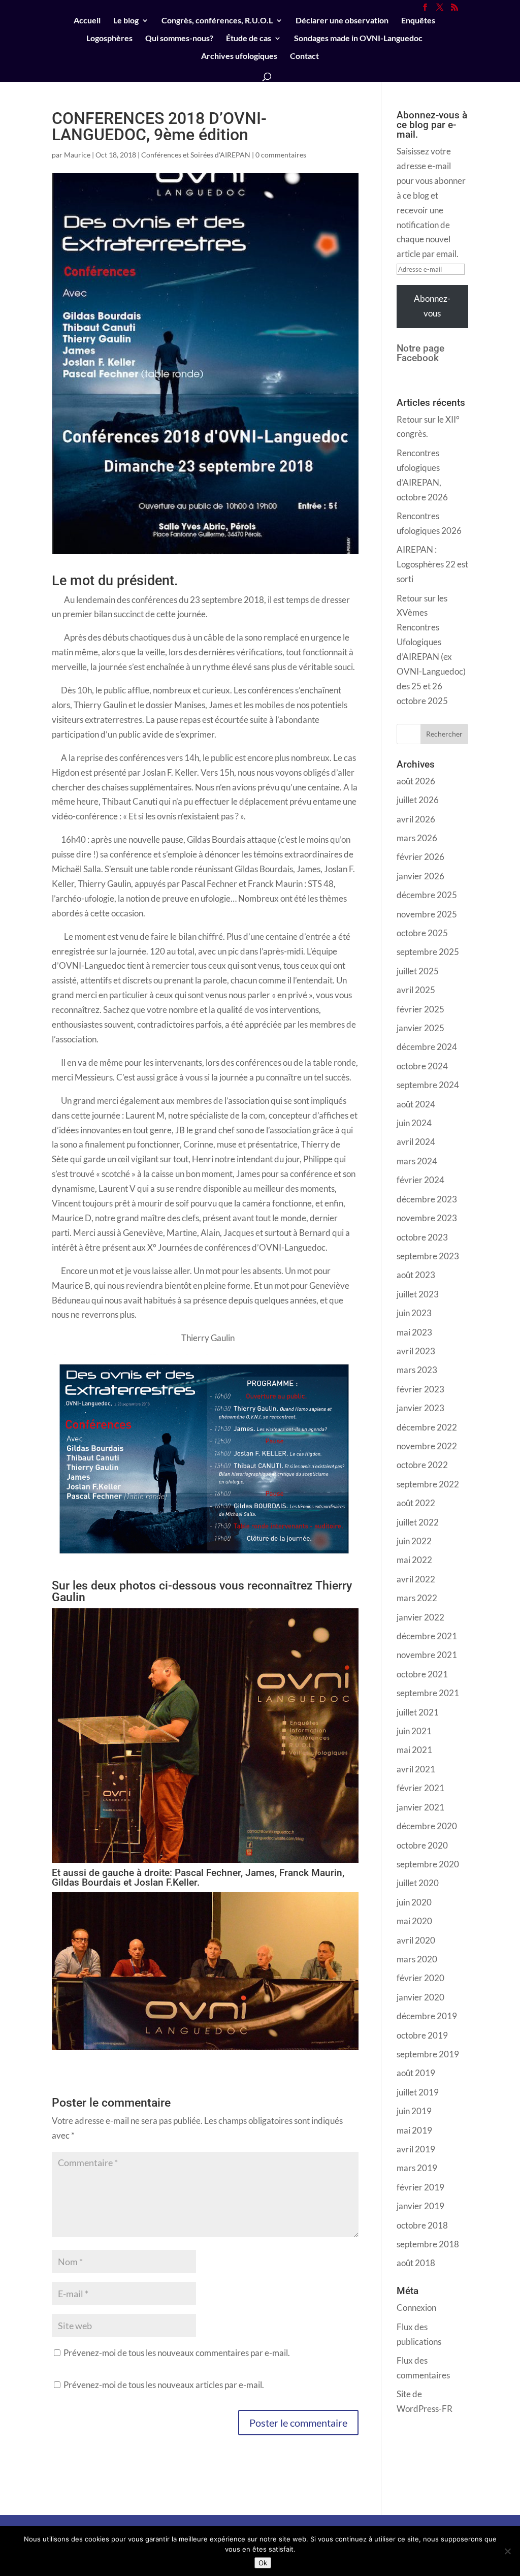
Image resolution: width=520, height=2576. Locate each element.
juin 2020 (414, 1902)
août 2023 (416, 1275)
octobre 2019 (422, 2035)
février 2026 (420, 857)
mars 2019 (417, 2168)
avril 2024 (416, 1142)
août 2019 (416, 2073)
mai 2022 (414, 1560)
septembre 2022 (428, 1484)
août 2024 (416, 1104)
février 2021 (420, 1788)
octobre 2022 (422, 1465)
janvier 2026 (420, 876)
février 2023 (420, 1389)
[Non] (507, 2551)
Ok (263, 2563)
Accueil (87, 21)
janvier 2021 (420, 1807)
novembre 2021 (427, 1655)
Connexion (416, 2308)
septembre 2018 (428, 2244)
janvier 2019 (420, 2206)
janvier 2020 (420, 1997)
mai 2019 (414, 2130)
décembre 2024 (427, 1047)
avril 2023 (416, 1351)
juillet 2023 (418, 1294)
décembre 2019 (427, 2016)
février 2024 (420, 1180)
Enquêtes (418, 21)
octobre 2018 (422, 2225)
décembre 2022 (427, 1427)
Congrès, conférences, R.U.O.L (217, 21)
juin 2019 (414, 2111)
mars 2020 (417, 1959)
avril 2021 (416, 1769)
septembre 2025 (428, 952)
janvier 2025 (420, 1028)
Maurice (77, 155)
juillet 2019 (418, 2092)
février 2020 (420, 1978)
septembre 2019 (428, 2054)
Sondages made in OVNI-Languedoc (358, 39)
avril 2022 (416, 1579)
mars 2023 (417, 1370)
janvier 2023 (420, 1408)
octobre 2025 (422, 933)
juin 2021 (414, 1731)
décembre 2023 (427, 1199)
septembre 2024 (428, 1085)
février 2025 (420, 1009)
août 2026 (416, 781)
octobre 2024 (422, 1066)
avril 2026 (416, 819)
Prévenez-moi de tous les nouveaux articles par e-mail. (164, 2385)
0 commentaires (281, 155)
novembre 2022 (427, 1446)
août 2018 (416, 2263)
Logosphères (109, 39)
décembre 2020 (427, 1826)
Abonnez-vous (432, 306)
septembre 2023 (428, 1256)
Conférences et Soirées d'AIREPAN (196, 155)
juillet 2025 (418, 971)
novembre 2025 (427, 914)
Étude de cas (249, 39)
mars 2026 (417, 838)
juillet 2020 (418, 1883)
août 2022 (416, 1503)
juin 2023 (414, 1313)
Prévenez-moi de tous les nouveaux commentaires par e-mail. (177, 2353)
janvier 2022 (420, 1617)
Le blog (126, 21)
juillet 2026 (418, 800)
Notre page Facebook (420, 353)
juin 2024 (414, 1123)
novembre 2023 (427, 1218)
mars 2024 (417, 1161)
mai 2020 (414, 1921)
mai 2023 (414, 1332)
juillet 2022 (418, 1522)
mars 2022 (417, 1598)
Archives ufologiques (239, 56)
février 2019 (420, 2187)
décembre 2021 (427, 1636)
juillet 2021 (418, 1712)
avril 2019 (416, 2149)
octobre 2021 (422, 1674)
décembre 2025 (427, 895)
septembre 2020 (428, 1864)
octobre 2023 (422, 1237)
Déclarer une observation (342, 21)
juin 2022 (414, 1541)
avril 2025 (416, 990)
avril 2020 (416, 1940)
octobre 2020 (422, 1845)
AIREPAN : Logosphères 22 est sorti (432, 564)
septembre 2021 (428, 1693)
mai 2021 (414, 1750)
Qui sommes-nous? (179, 39)
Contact (304, 56)
